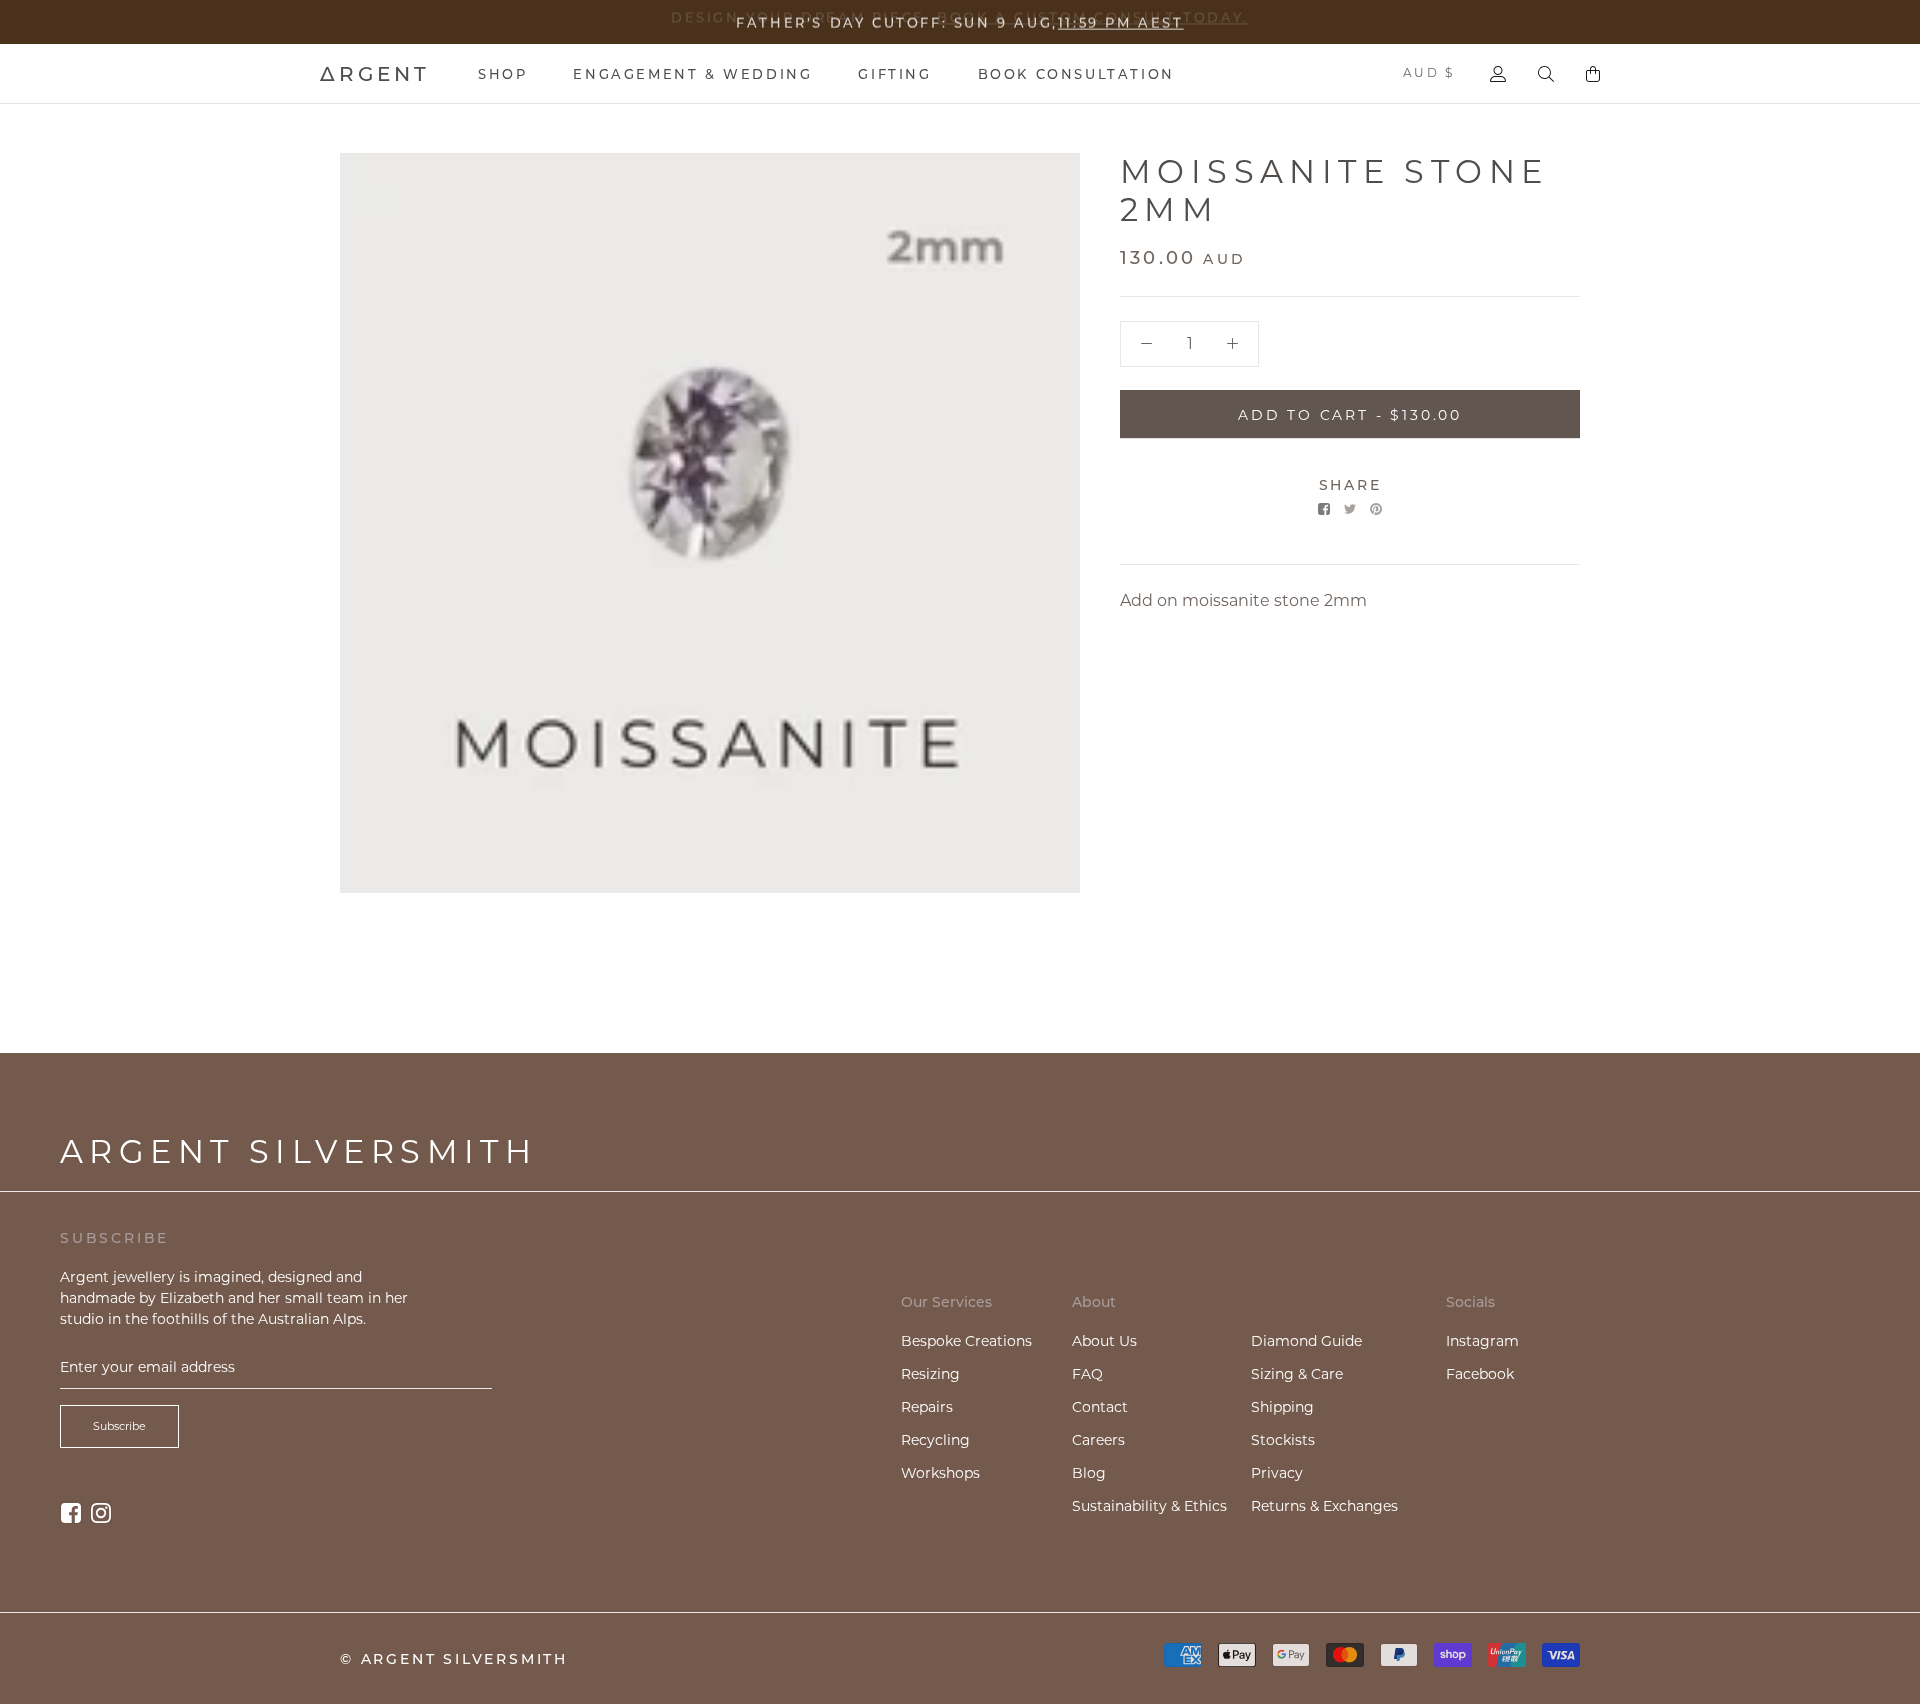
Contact (1100, 1407)
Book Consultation (1076, 74)
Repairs (927, 1407)
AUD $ (1428, 72)
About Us (1104, 1341)
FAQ (1087, 1374)
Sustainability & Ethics (1149, 1506)
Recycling (935, 1440)
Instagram (1482, 1341)
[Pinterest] (1376, 509)
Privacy (1277, 1473)
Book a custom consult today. (1093, 19)
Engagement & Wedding (692, 74)
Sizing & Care (1297, 1374)
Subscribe (119, 1426)
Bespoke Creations (966, 1341)
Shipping (1282, 1407)
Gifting (894, 74)
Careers (1098, 1440)
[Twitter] (1350, 509)
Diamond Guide (1306, 1341)
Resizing (930, 1374)
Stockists (1283, 1440)
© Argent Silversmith (454, 1659)
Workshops (940, 1473)
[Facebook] (1324, 509)
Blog (1089, 1473)
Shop (502, 74)
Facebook (1480, 1374)
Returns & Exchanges (1324, 1506)
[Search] (1546, 74)
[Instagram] (101, 1512)
